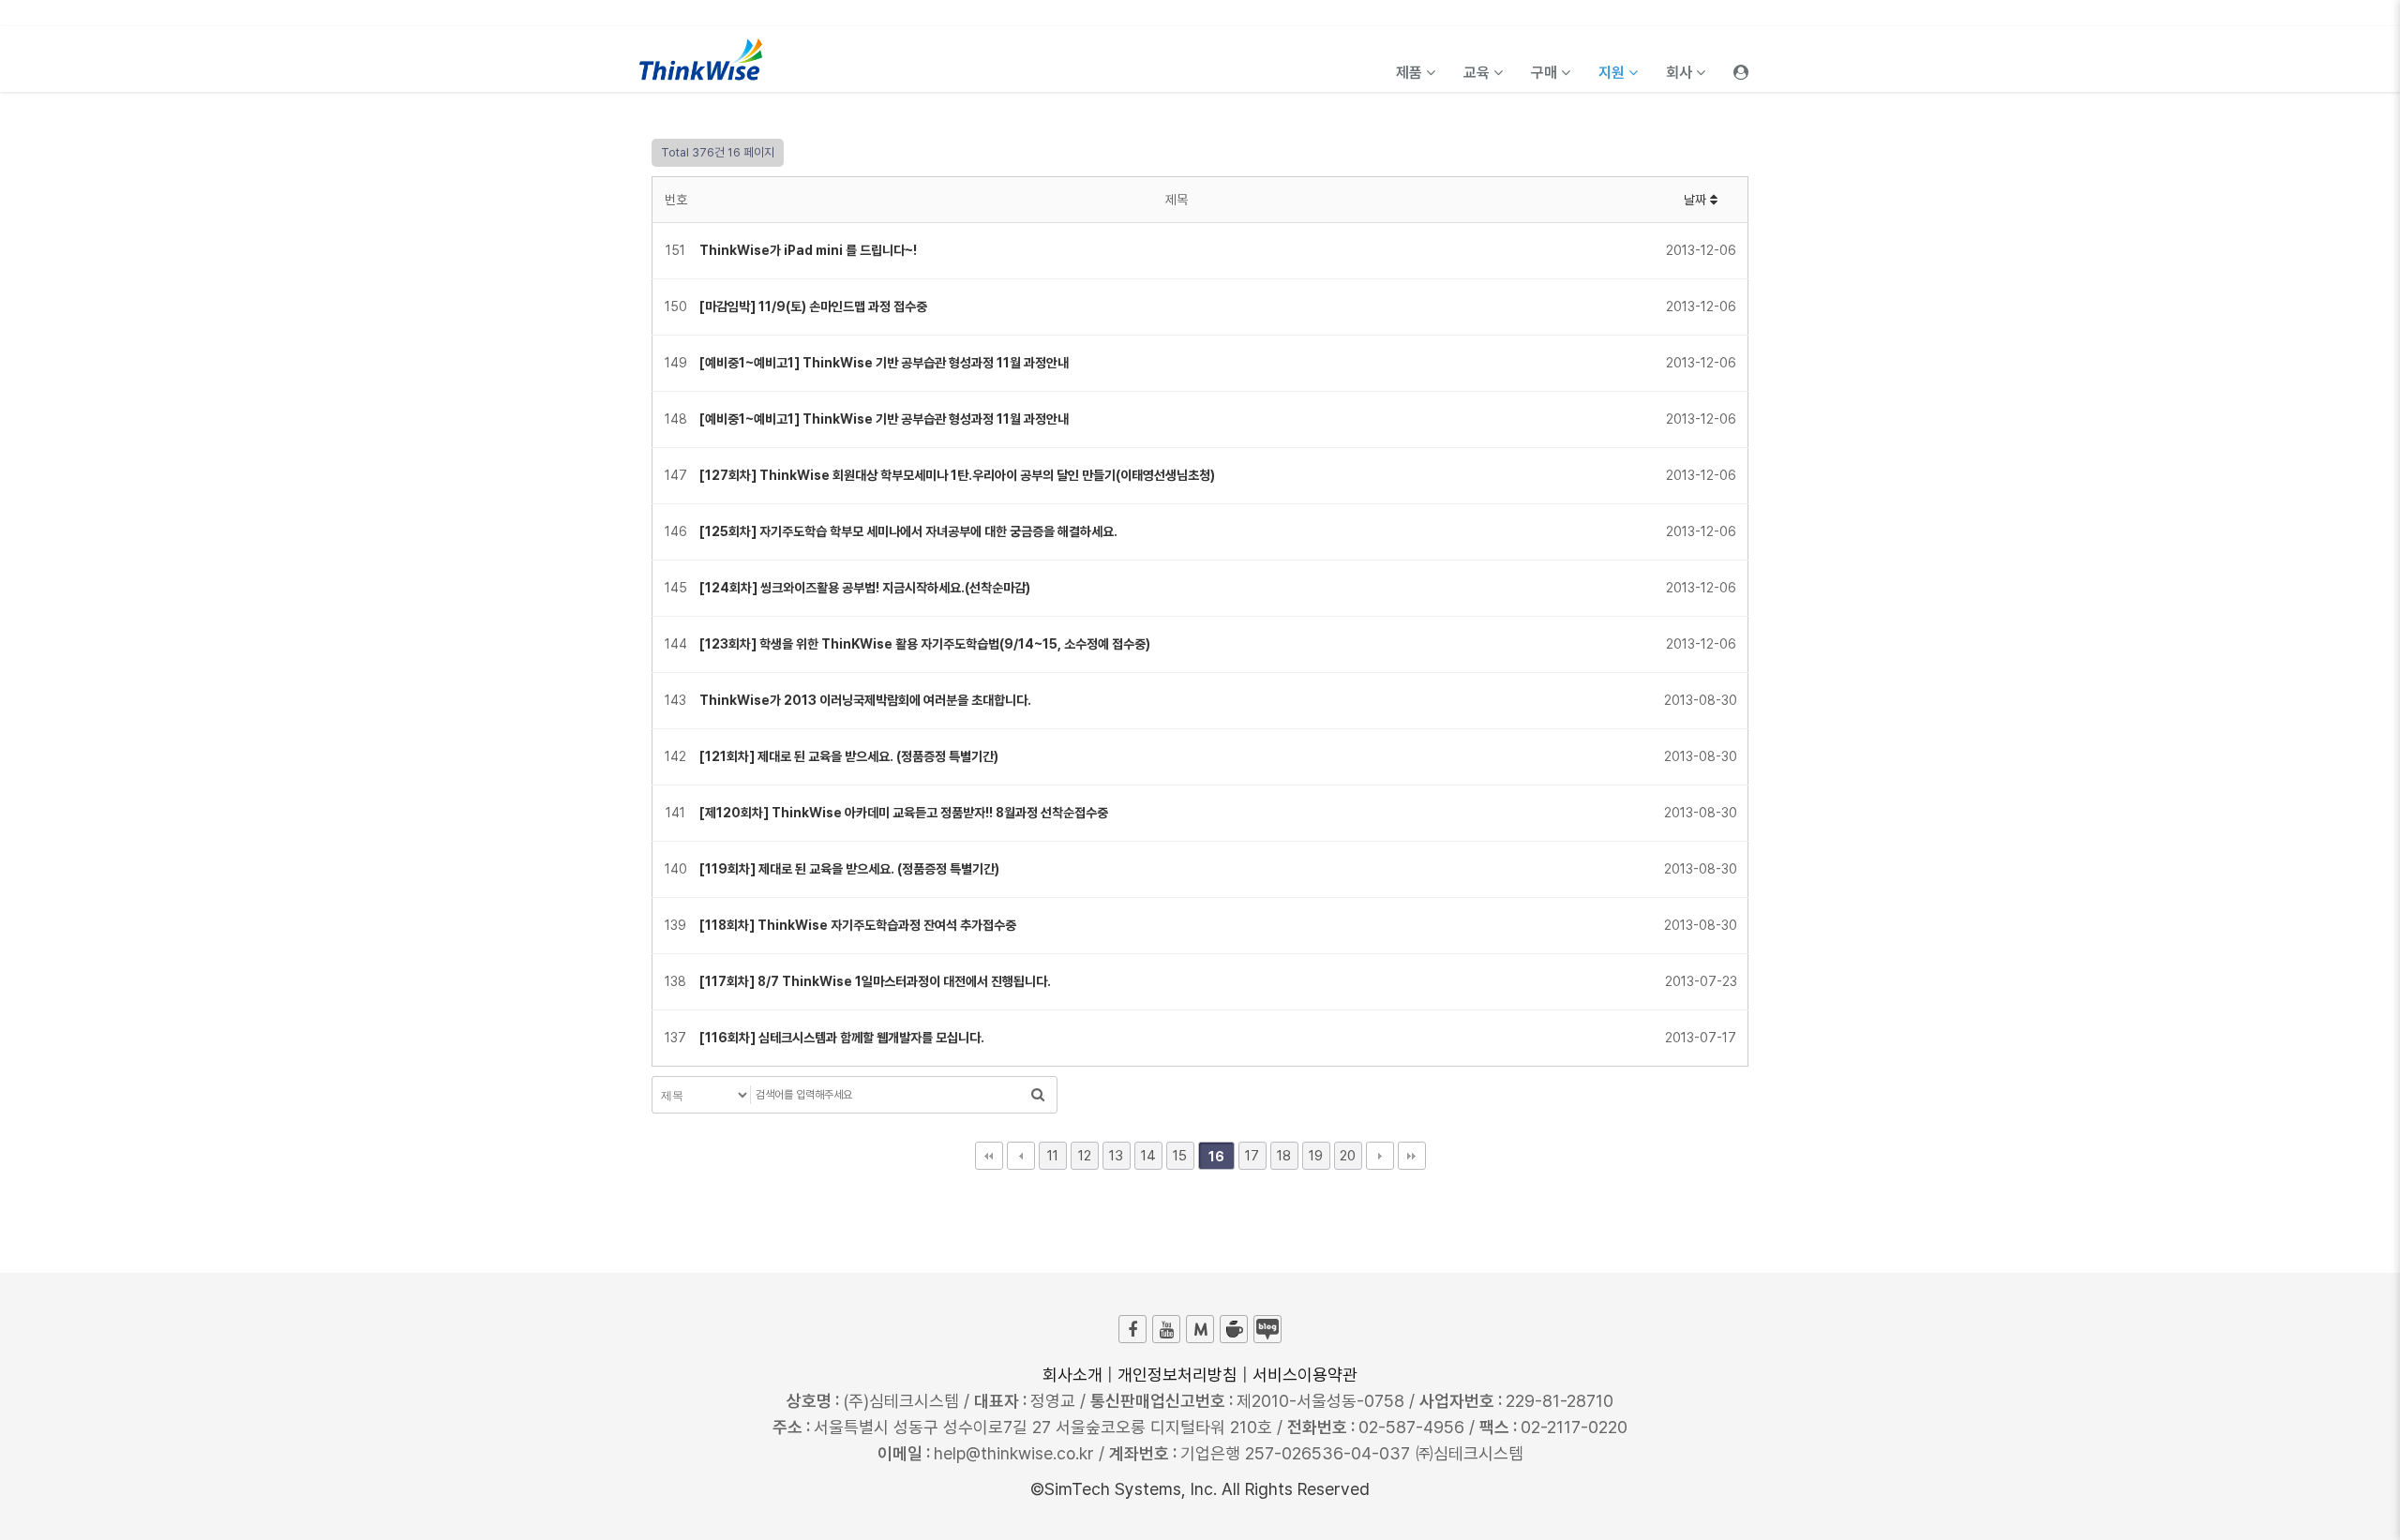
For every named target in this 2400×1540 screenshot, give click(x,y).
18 (1284, 1156)
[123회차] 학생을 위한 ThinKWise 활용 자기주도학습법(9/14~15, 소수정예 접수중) (925, 644)
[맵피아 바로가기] (1200, 1329)
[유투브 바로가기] (1166, 1329)
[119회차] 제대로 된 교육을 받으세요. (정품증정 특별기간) (849, 869)
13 (1116, 1156)
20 (1348, 1156)
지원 (1613, 73)
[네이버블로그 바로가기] (1267, 1329)
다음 (1380, 1156)
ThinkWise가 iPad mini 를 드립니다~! (808, 250)
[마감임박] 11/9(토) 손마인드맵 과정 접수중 (813, 307)
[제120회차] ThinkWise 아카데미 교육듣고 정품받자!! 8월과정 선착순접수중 (904, 813)
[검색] (1038, 1095)
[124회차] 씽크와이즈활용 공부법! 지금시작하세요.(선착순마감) (865, 588)
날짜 (1697, 200)
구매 (1546, 73)
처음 (989, 1156)
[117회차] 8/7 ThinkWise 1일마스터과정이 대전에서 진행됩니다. (875, 981)
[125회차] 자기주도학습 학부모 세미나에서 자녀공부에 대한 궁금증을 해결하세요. (908, 531)
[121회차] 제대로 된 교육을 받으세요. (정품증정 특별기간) (849, 756)
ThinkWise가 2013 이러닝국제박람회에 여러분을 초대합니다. (865, 700)
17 (1252, 1156)
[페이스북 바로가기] (1132, 1329)
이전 (1021, 1156)
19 (1316, 1156)
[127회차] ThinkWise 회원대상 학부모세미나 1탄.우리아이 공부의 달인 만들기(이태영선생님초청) (957, 475)
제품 (1411, 73)
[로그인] (1741, 59)
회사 (1681, 73)
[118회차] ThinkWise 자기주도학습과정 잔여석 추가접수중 (858, 925)
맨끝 (1412, 1156)
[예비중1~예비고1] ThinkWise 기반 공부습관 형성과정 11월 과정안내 (884, 363)
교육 (1478, 73)
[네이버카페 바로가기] (1234, 1329)
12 (1085, 1156)
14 (1148, 1156)
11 (1053, 1156)
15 (1180, 1156)
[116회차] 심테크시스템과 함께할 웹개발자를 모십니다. (842, 1038)
